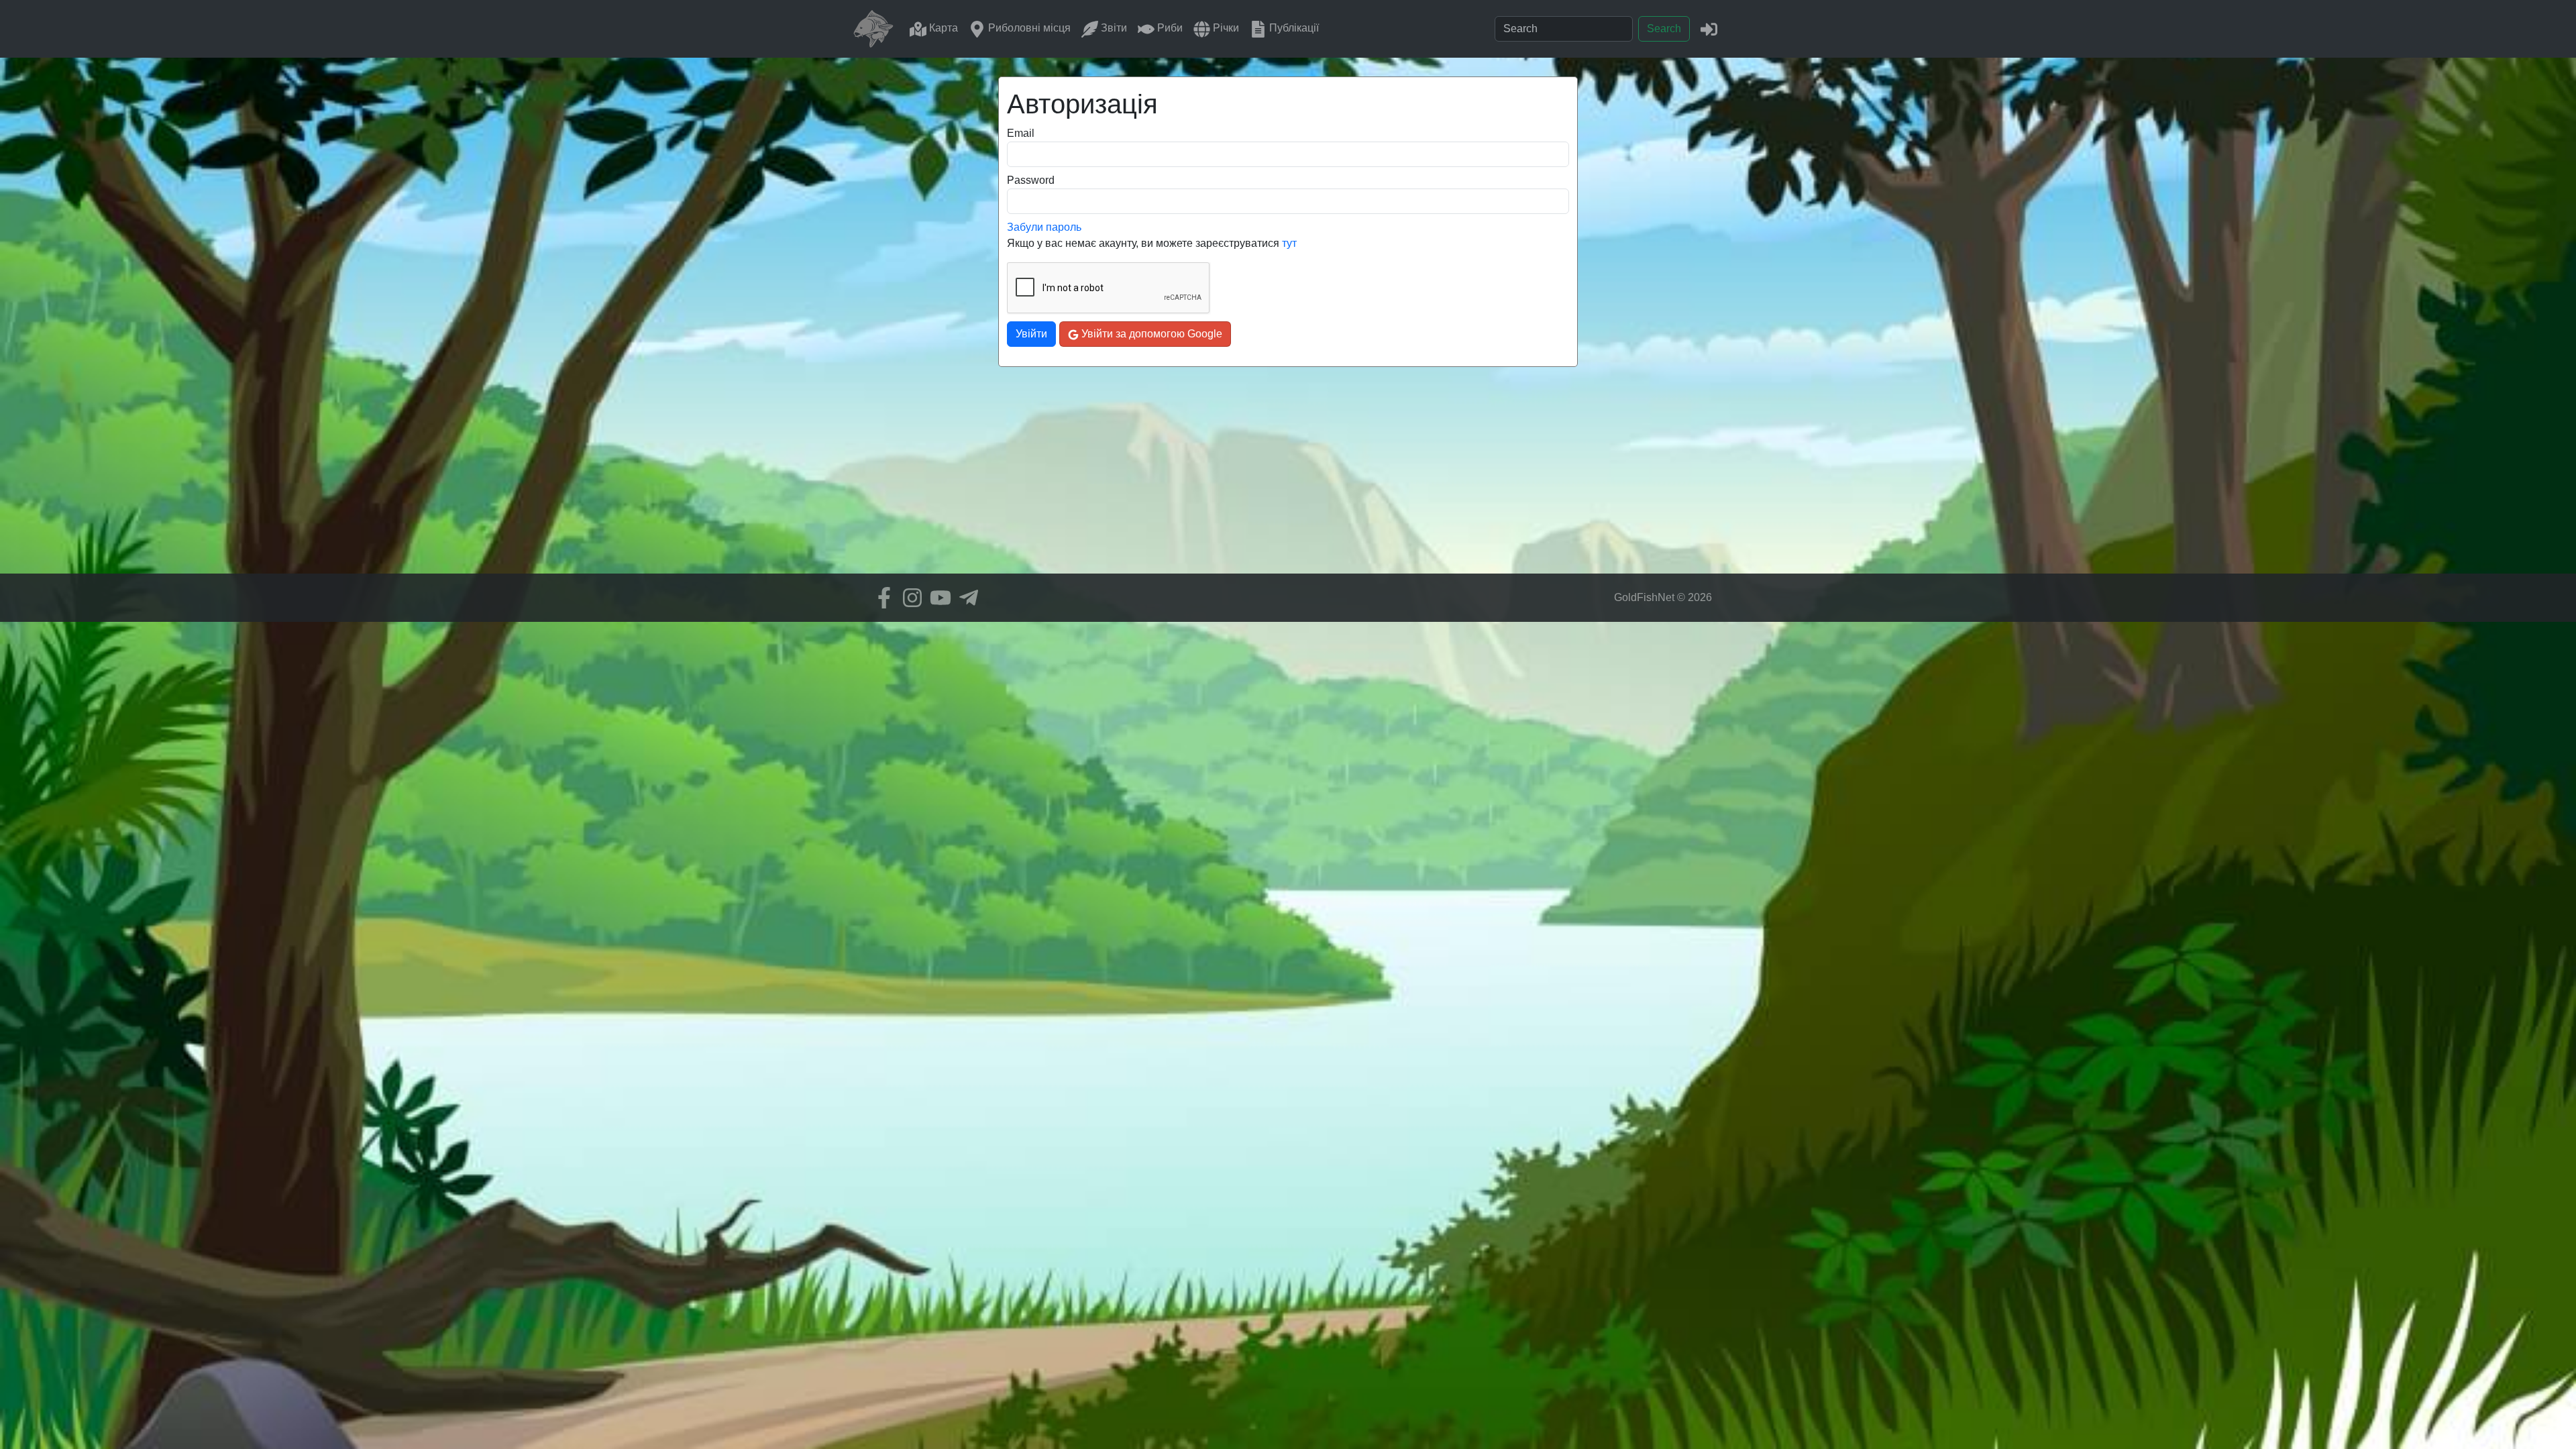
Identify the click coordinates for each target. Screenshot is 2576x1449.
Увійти (1031, 334)
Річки (1225, 28)
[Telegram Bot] (965, 598)
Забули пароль (1044, 227)
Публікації (1293, 28)
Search (1664, 29)
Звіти (1113, 28)
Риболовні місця (1028, 28)
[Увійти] (1709, 29)
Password (1031, 180)
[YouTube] (937, 598)
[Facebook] (881, 598)
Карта (942, 28)
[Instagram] (909, 598)
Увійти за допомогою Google (1150, 334)
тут (1289, 243)
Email (1021, 133)
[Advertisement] (1288, 480)
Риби (1169, 28)
